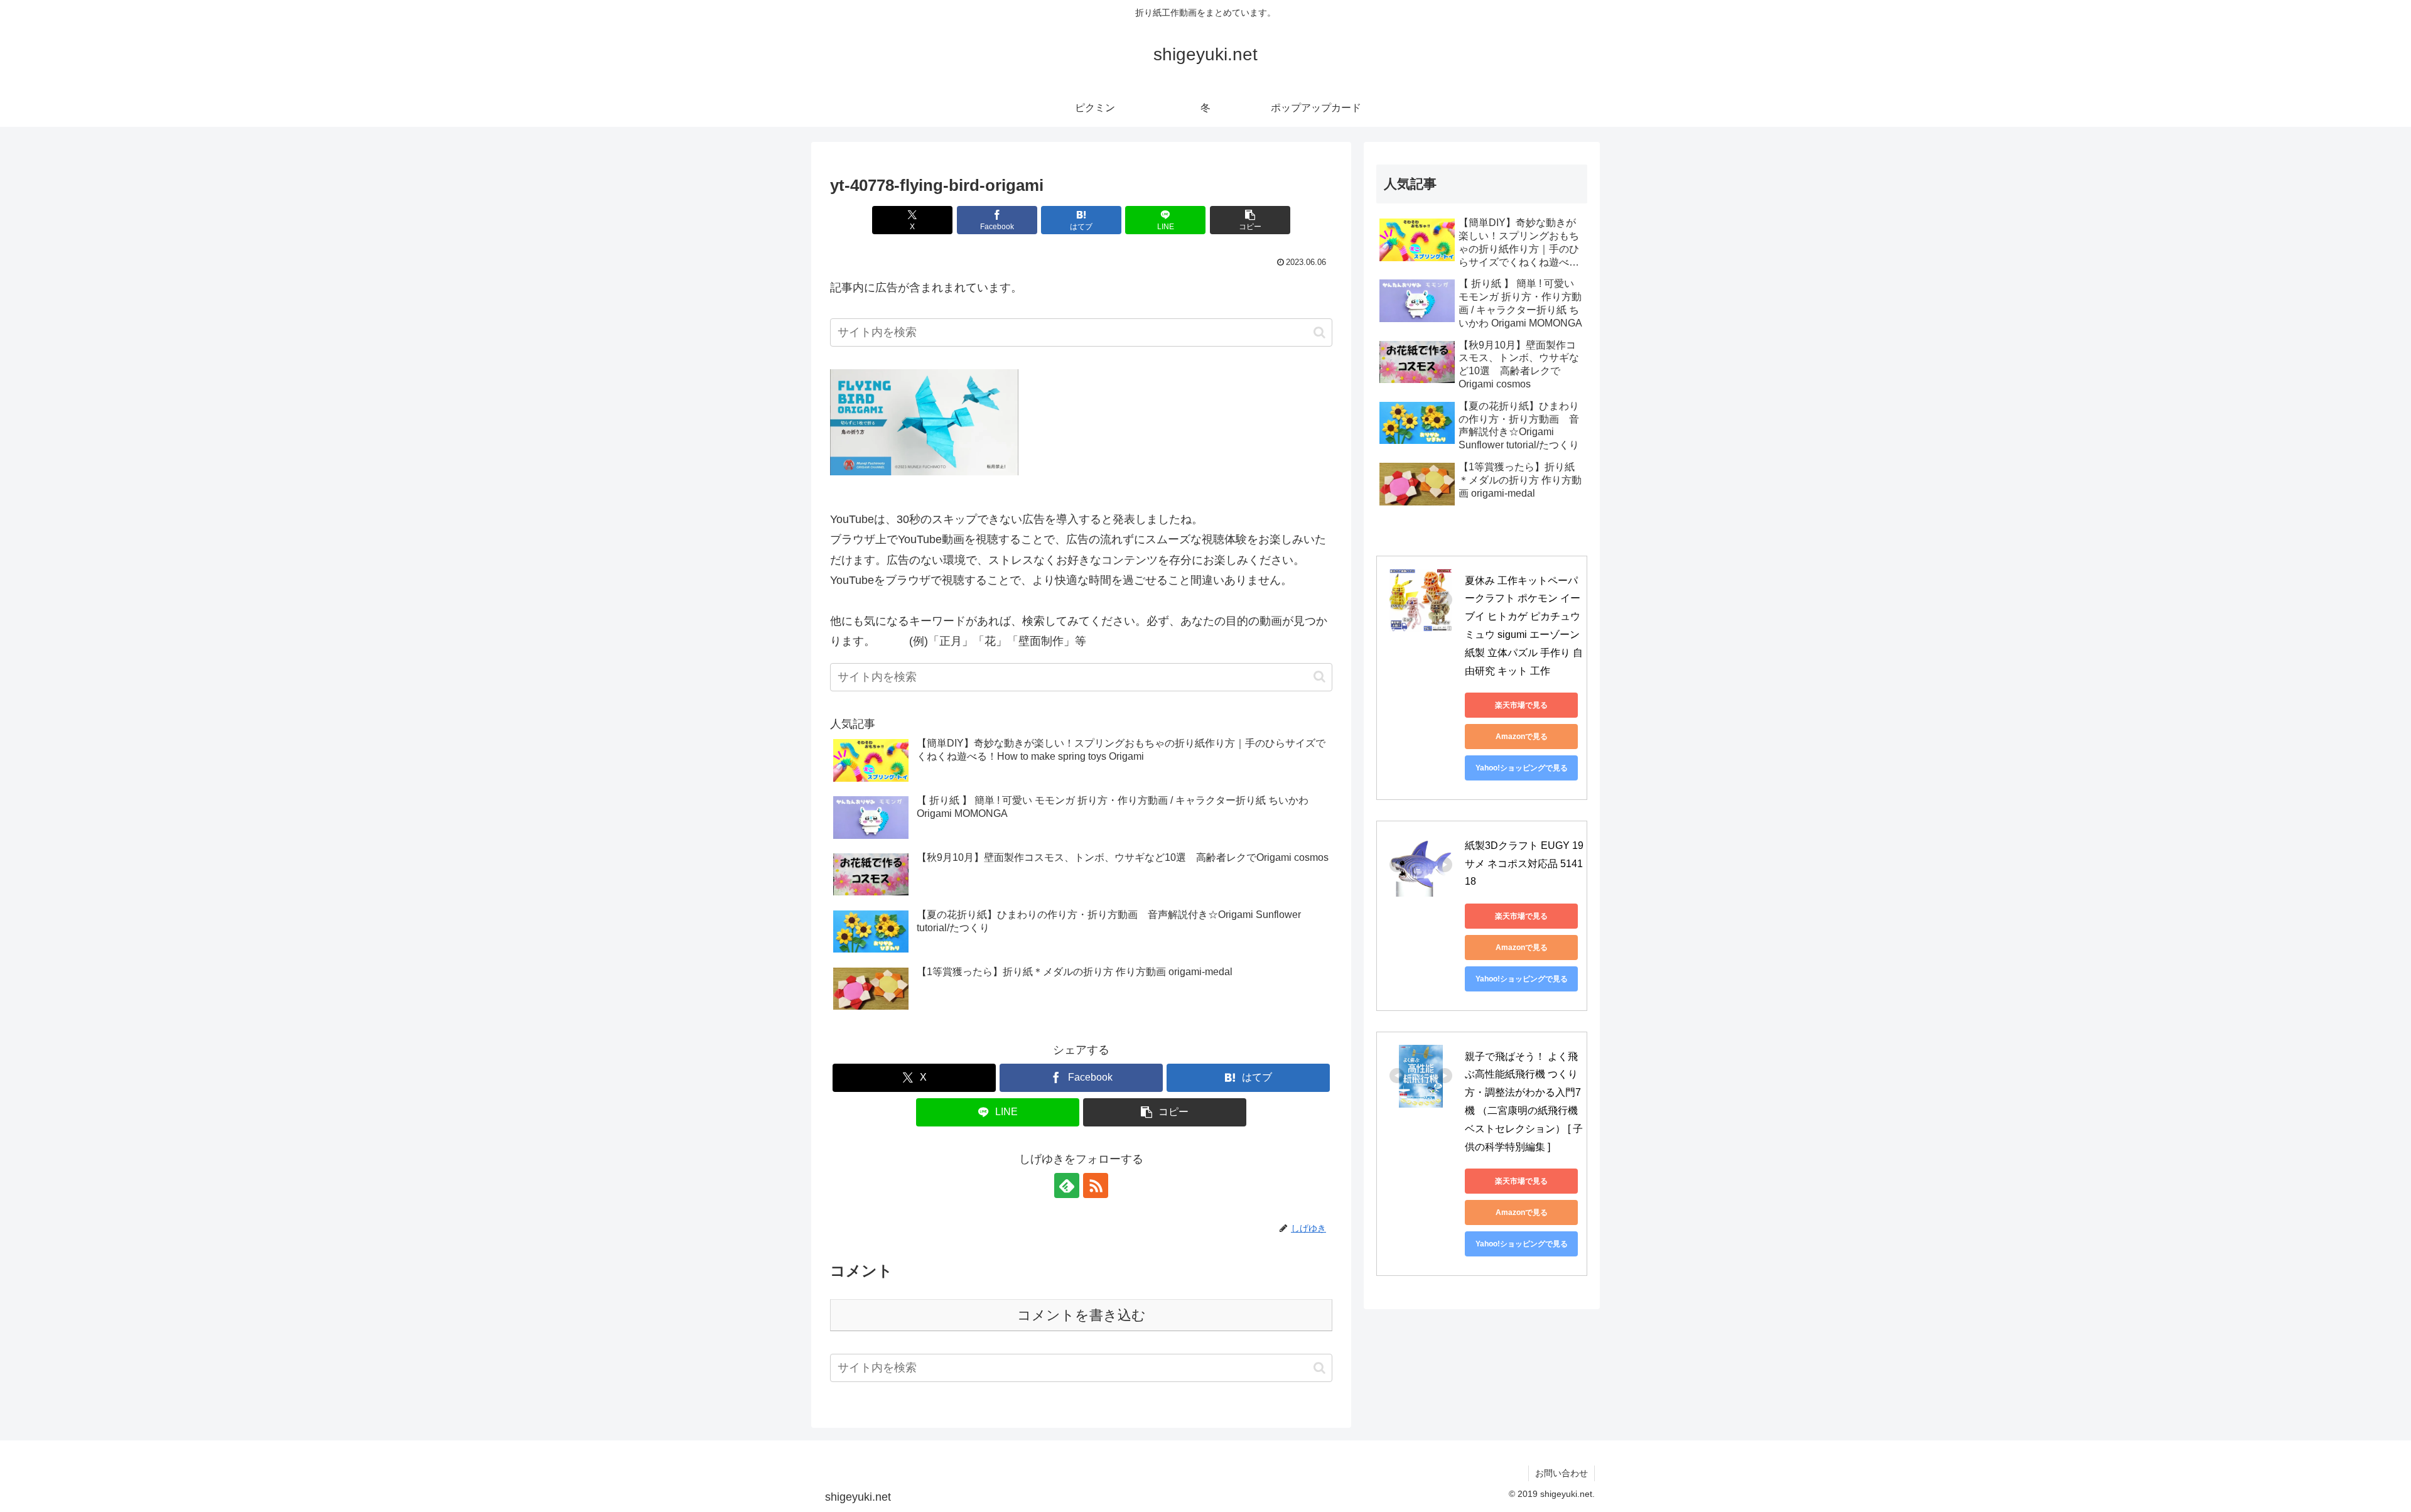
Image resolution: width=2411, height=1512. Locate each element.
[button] (1250, 220)
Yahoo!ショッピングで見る (1522, 768)
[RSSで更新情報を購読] (1096, 1185)
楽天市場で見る (1521, 705)
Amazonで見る (1522, 737)
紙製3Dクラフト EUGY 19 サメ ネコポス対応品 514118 (1525, 864)
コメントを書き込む (1081, 1315)
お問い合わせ (1561, 1473)
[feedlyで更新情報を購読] (1067, 1185)
